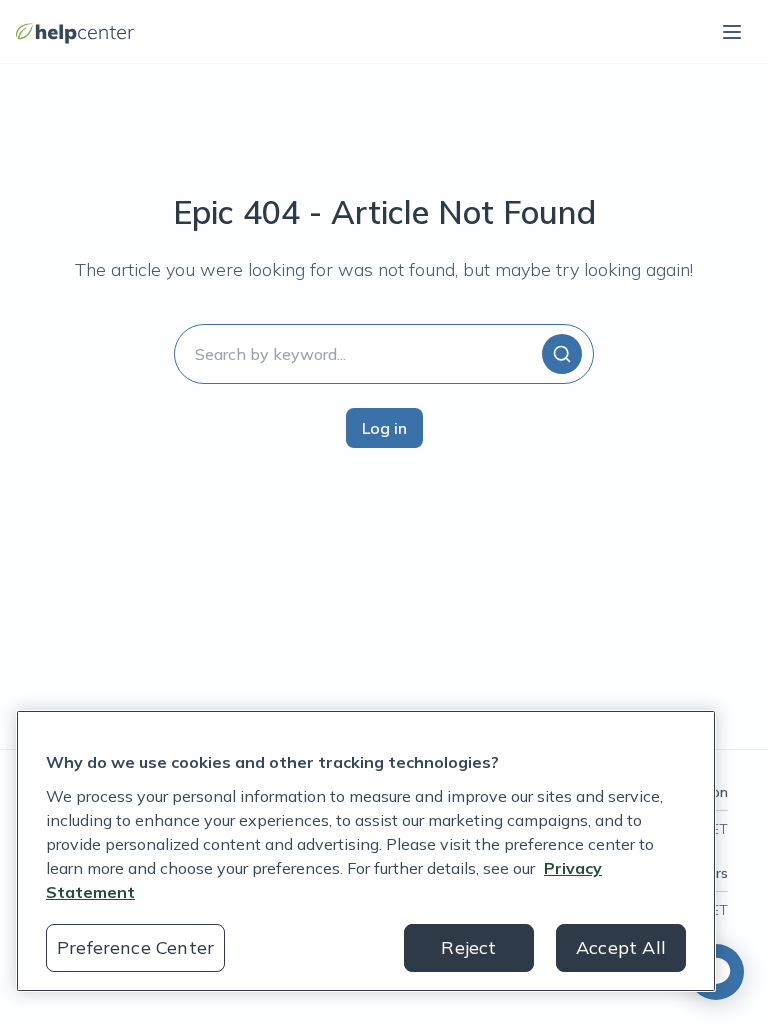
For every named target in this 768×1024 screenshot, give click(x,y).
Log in (384, 428)
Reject (468, 947)
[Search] (562, 354)
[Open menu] (732, 32)
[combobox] (384, 354)
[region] (366, 851)
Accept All (621, 947)
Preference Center (135, 947)
